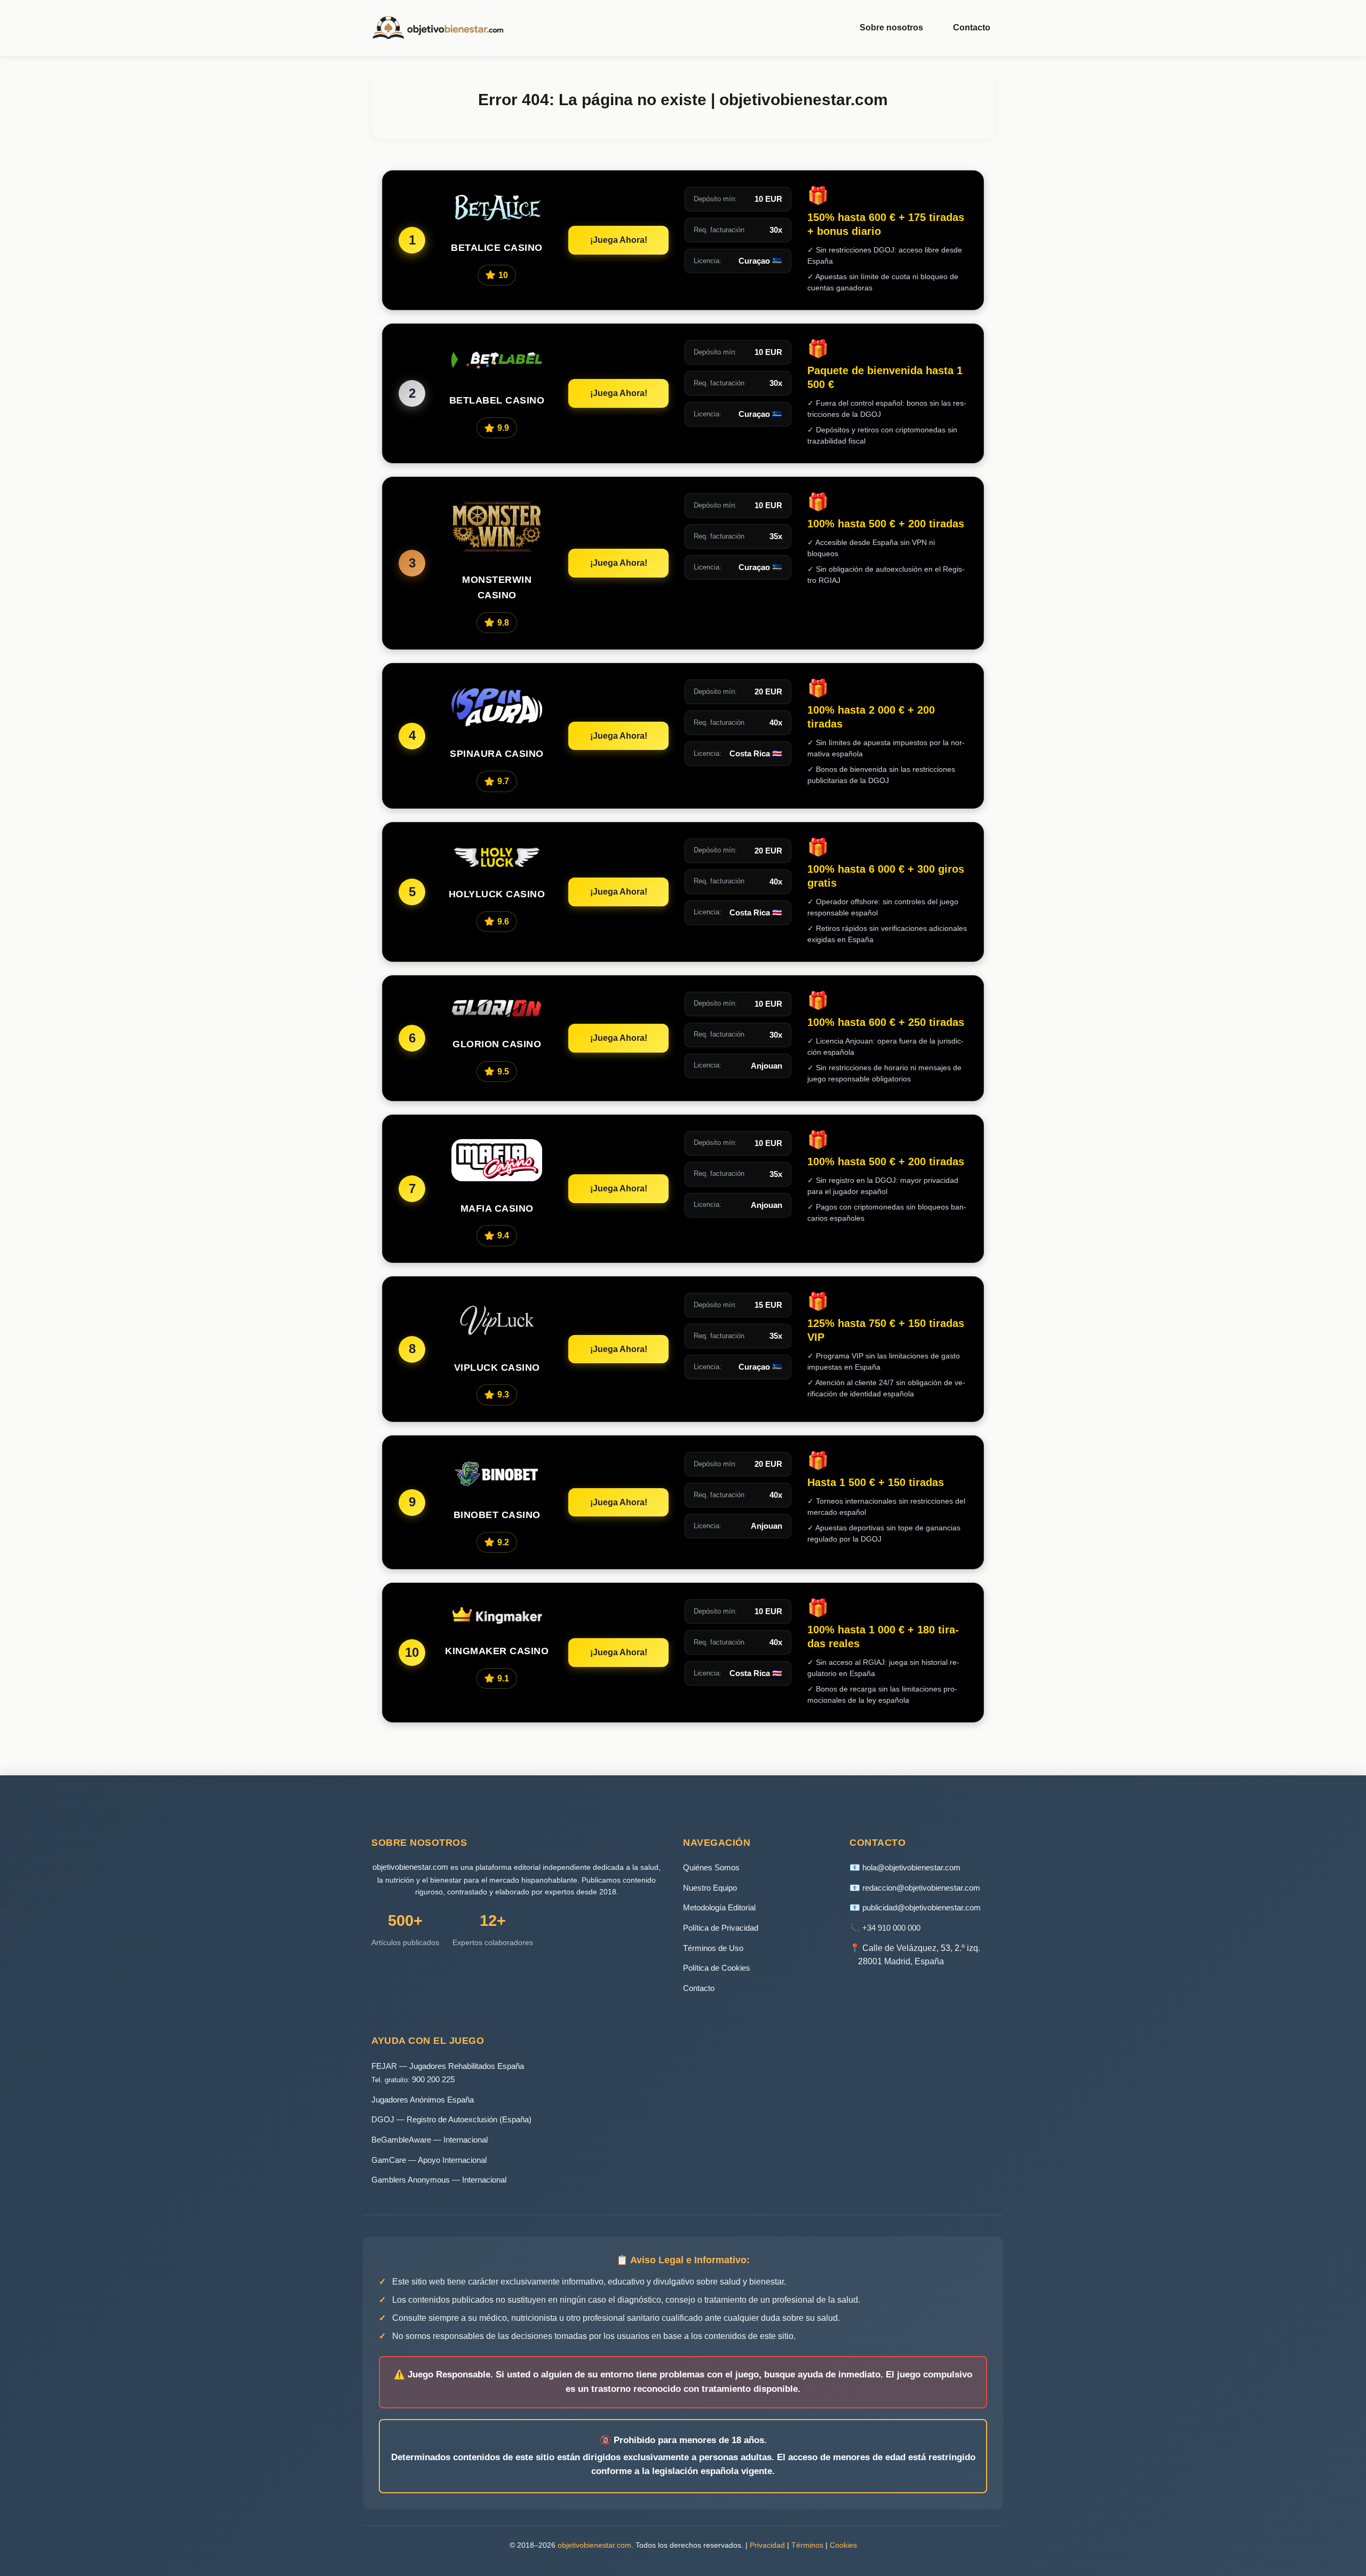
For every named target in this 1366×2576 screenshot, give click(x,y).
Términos (807, 2545)
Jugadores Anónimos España (423, 2100)
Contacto (972, 27)
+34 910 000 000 (891, 1928)
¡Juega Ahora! (619, 240)
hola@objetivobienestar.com (911, 1867)
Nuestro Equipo (710, 1888)
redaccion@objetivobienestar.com (921, 1888)
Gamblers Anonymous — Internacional (439, 2180)
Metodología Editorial (719, 1907)
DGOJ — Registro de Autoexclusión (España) (451, 2119)
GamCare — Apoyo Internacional (429, 2160)
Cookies (843, 2545)
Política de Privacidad (721, 1928)
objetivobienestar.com (410, 1867)
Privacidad (767, 2545)
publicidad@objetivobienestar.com (922, 1907)
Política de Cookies (717, 1968)
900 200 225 (433, 2079)
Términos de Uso (713, 1948)
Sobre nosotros (891, 27)
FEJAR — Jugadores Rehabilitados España (448, 2066)
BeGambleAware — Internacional (430, 2140)
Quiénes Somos (711, 1867)
